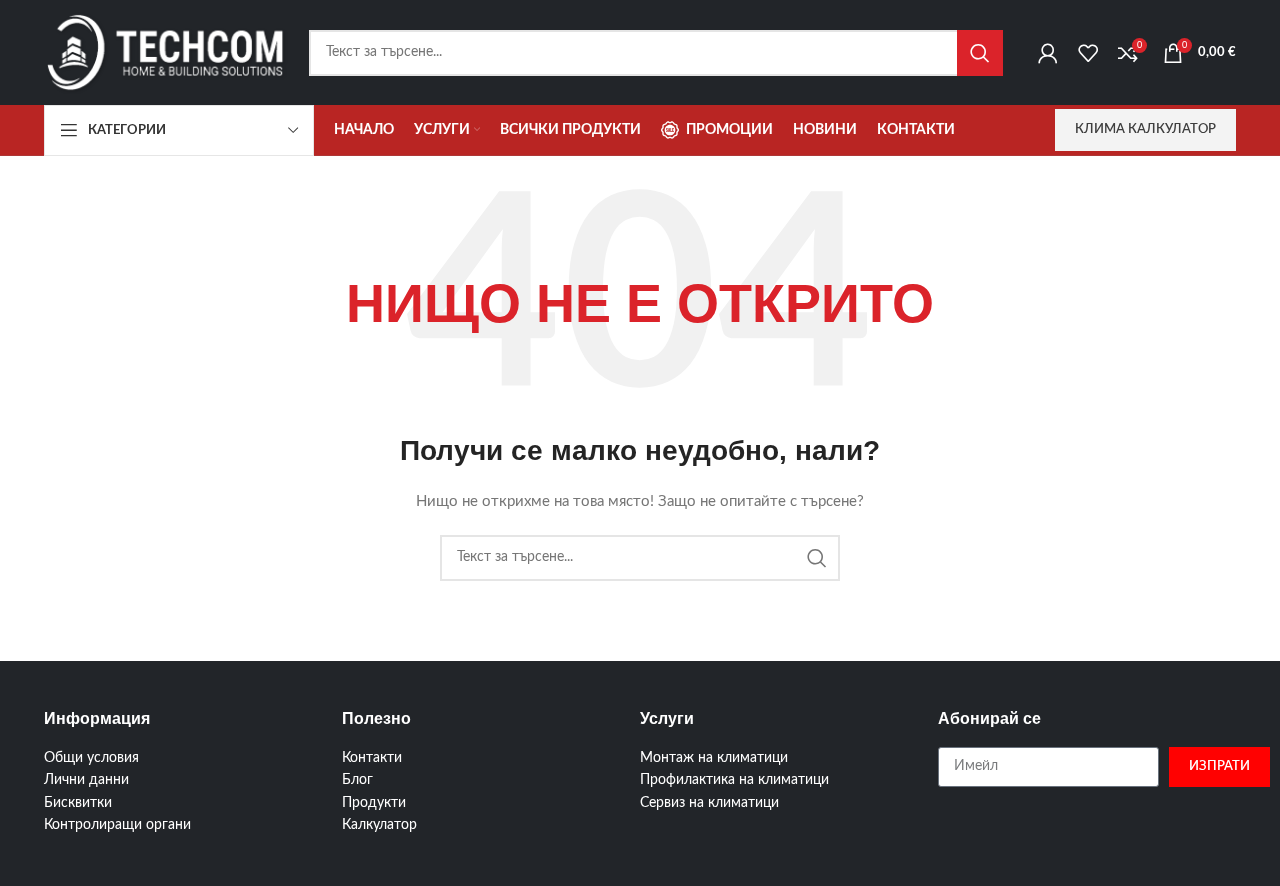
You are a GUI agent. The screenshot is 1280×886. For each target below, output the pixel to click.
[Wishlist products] (1088, 53)
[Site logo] (166, 52)
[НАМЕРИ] (980, 53)
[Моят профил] (1048, 53)
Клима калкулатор (1145, 129)
